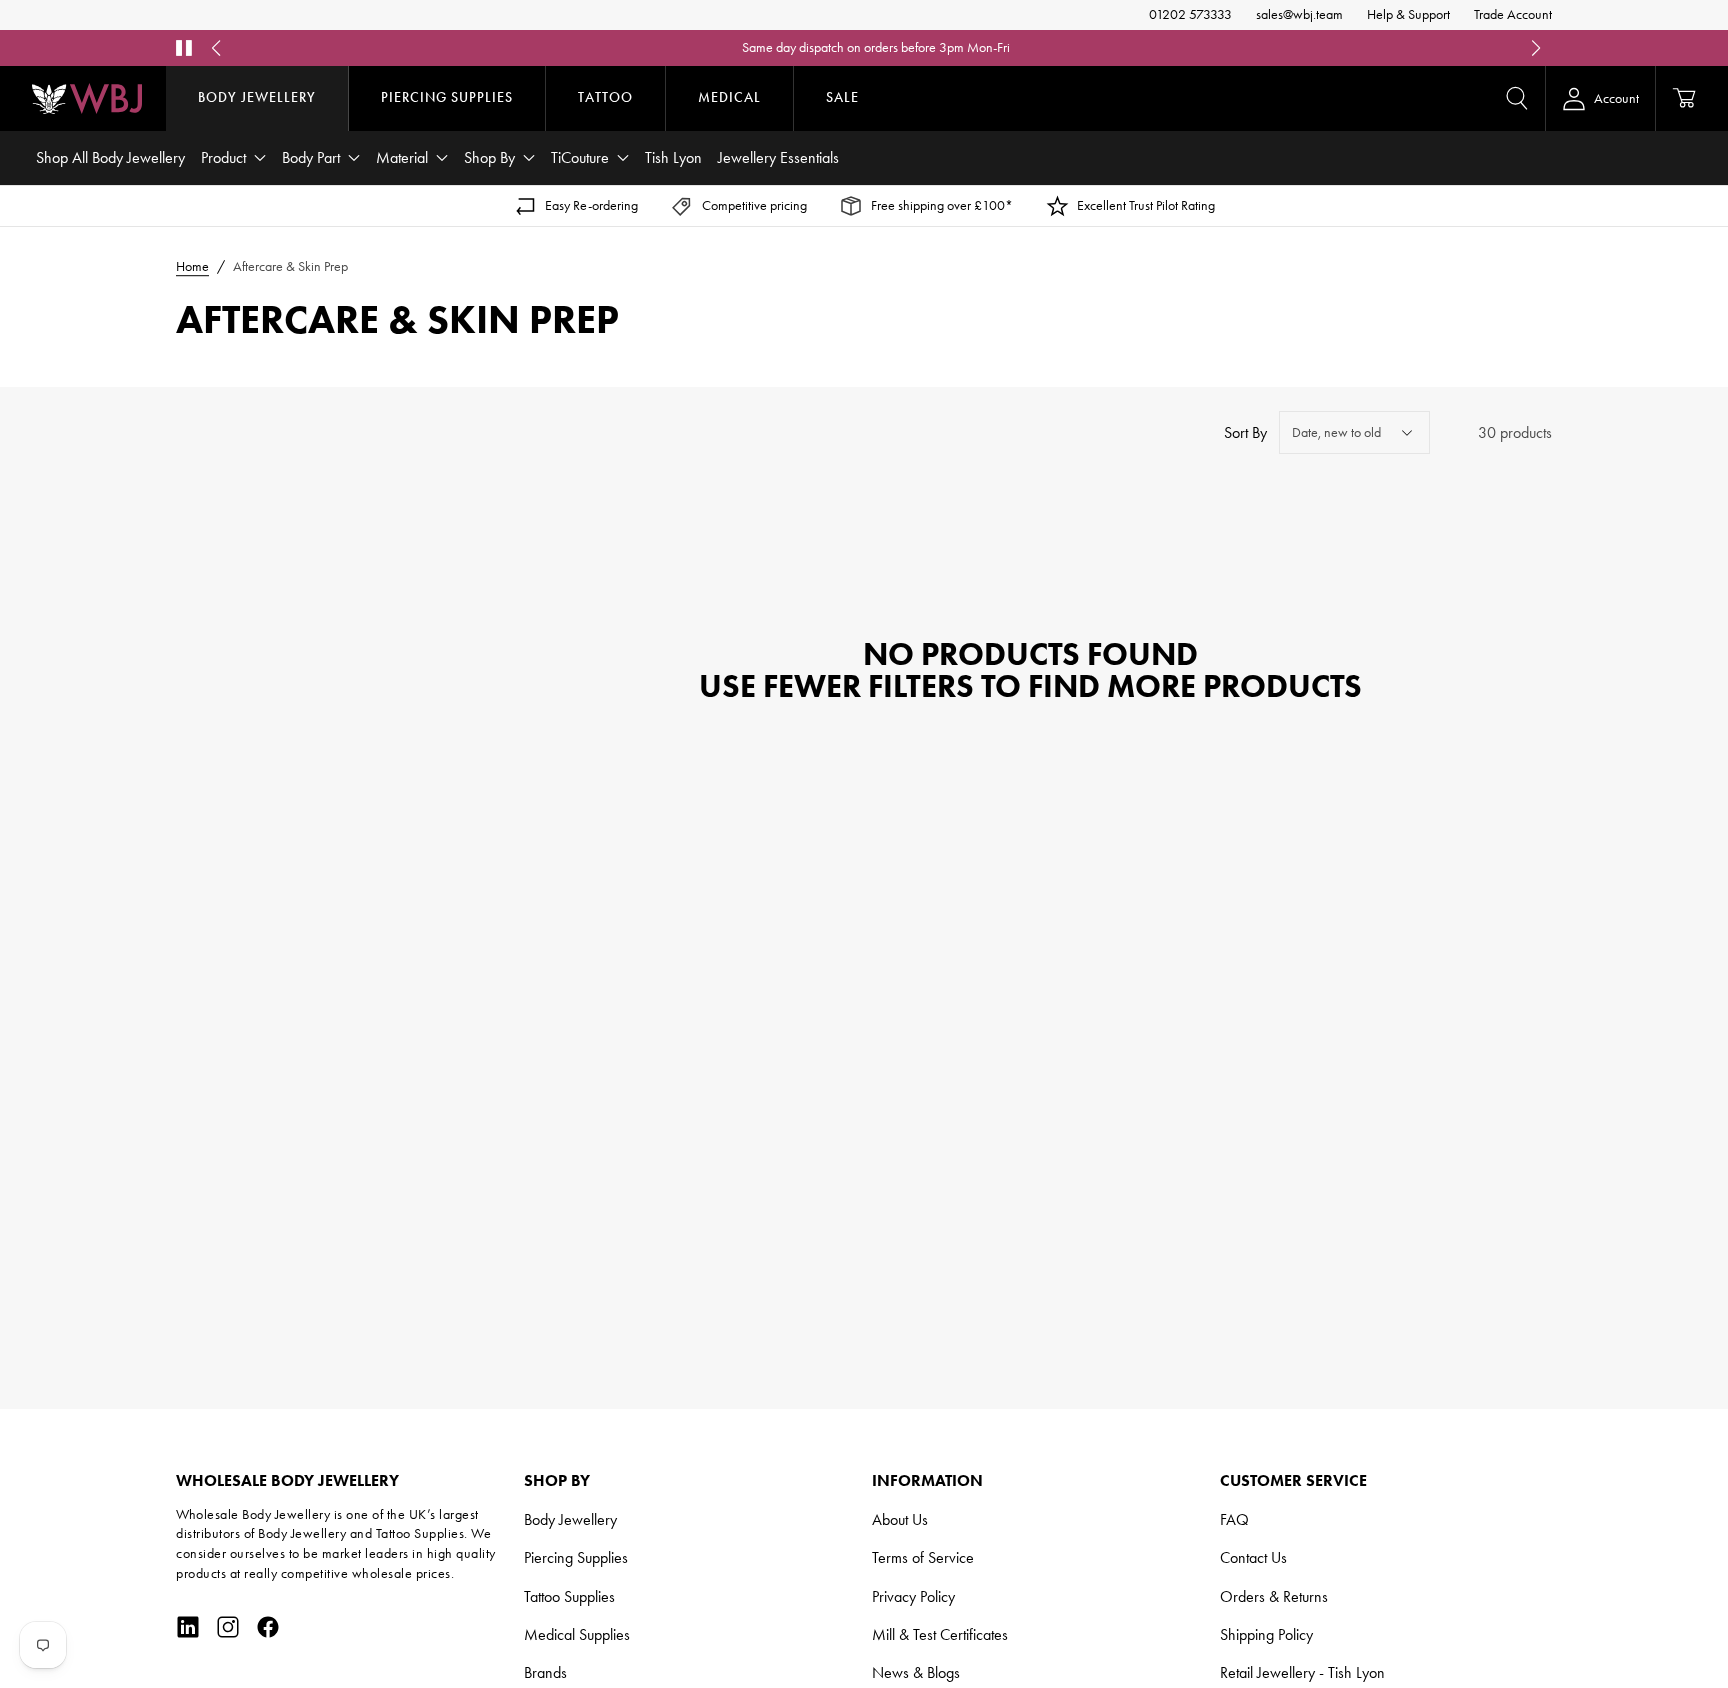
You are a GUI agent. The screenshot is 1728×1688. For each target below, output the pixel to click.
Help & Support (1408, 14)
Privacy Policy (913, 1596)
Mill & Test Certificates (940, 1634)
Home (192, 266)
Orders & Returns (1274, 1596)
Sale (842, 97)
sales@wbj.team (1299, 14)
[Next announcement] (1536, 48)
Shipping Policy (1266, 1634)
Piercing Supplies (447, 97)
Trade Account (1513, 14)
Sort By (1245, 433)
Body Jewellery (257, 97)
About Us (900, 1519)
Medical (729, 97)
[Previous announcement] (216, 48)
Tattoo (605, 97)
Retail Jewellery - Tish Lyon (1302, 1672)
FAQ (1234, 1519)
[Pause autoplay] (184, 48)
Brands (545, 1672)
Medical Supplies (577, 1634)
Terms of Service (923, 1557)
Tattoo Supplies (569, 1596)
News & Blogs (916, 1672)
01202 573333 (1190, 14)
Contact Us (1253, 1557)
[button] (1517, 98)
